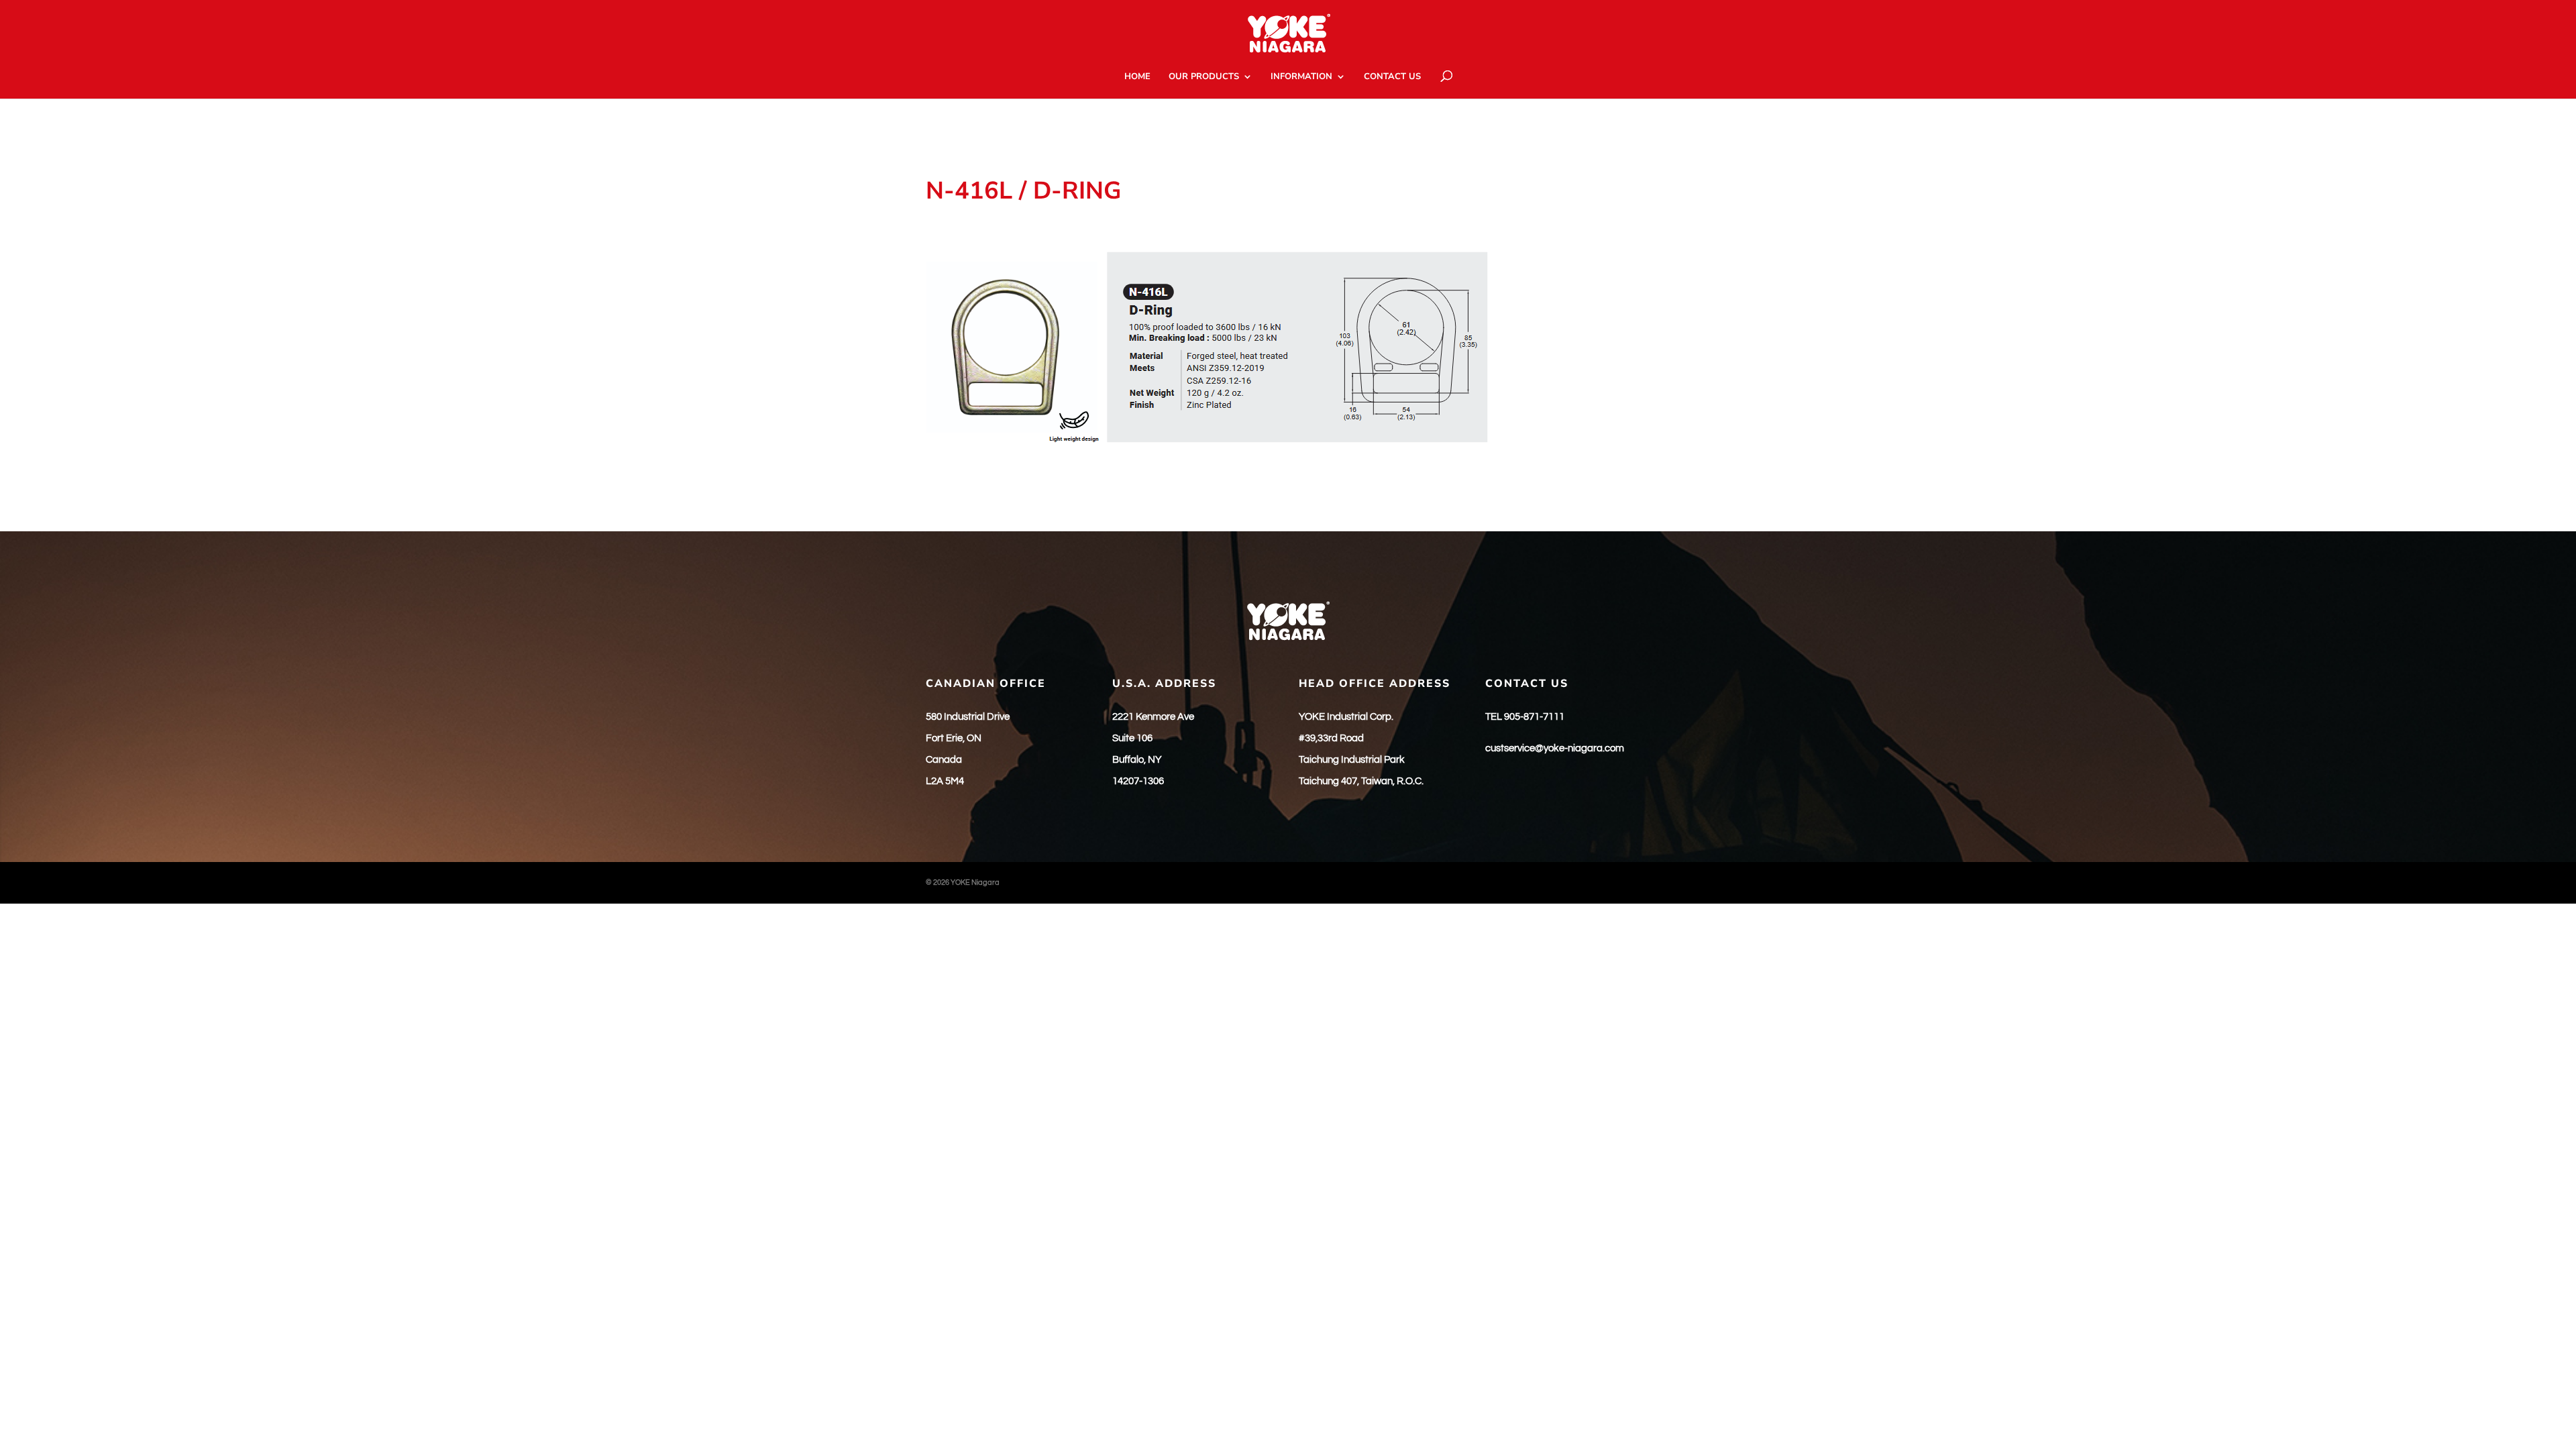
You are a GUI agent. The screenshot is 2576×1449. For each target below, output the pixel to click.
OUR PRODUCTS (1204, 77)
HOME (1137, 77)
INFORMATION (1301, 77)
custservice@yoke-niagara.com (1555, 748)
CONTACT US (1392, 77)
